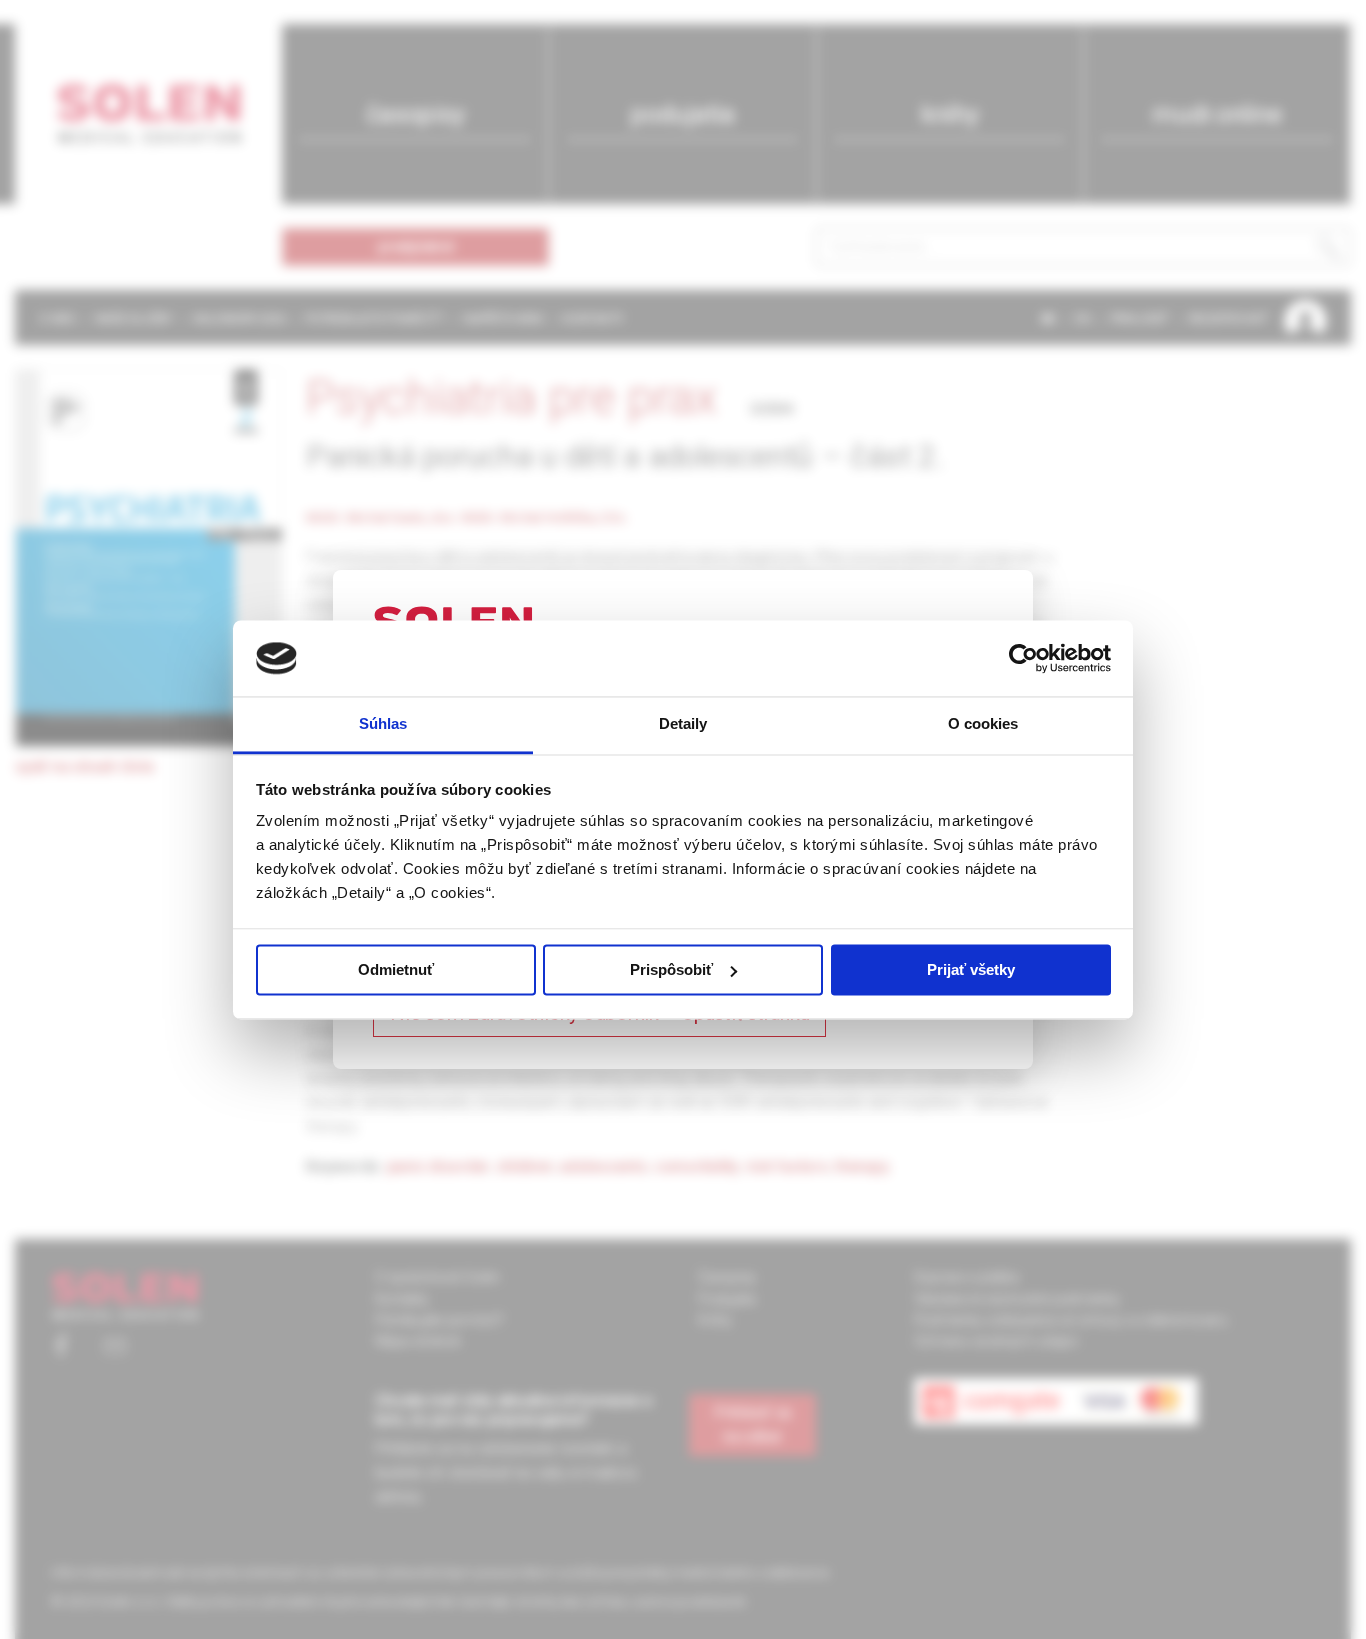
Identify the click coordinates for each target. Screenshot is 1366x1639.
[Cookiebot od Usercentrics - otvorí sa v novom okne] (1023, 658)
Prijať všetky (971, 969)
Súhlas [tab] (383, 724)
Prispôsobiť (671, 969)
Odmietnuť (396, 969)
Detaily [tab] (683, 724)
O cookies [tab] (983, 724)
